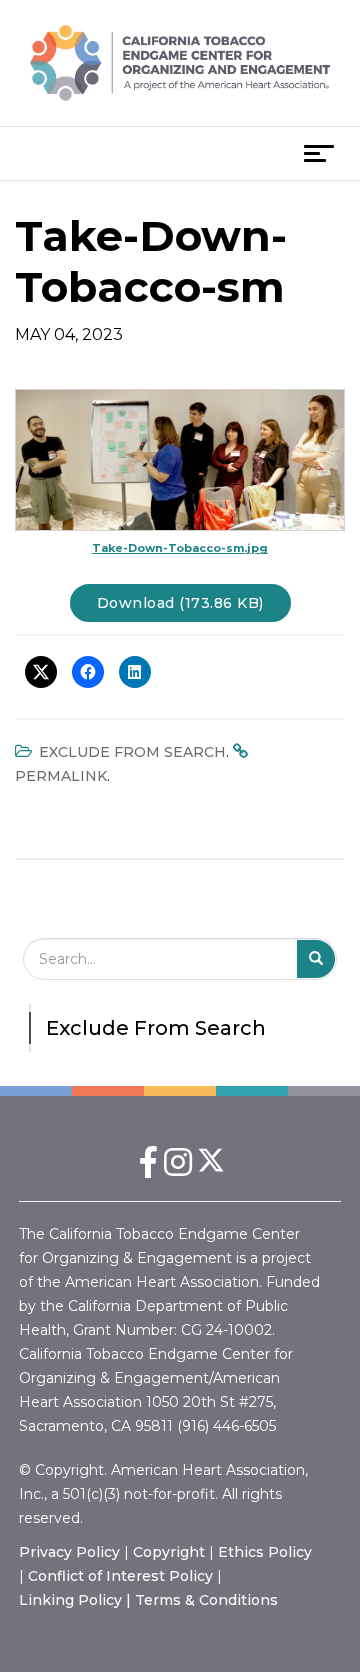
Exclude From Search (132, 752)
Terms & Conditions (206, 1600)
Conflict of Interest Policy (120, 1576)
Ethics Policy (265, 1552)
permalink (61, 776)
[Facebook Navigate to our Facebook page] (148, 1169)
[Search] (316, 959)
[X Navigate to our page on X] (212, 1169)
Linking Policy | (77, 1600)
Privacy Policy (69, 1552)
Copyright (169, 1552)
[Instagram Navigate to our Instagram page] (178, 1169)
